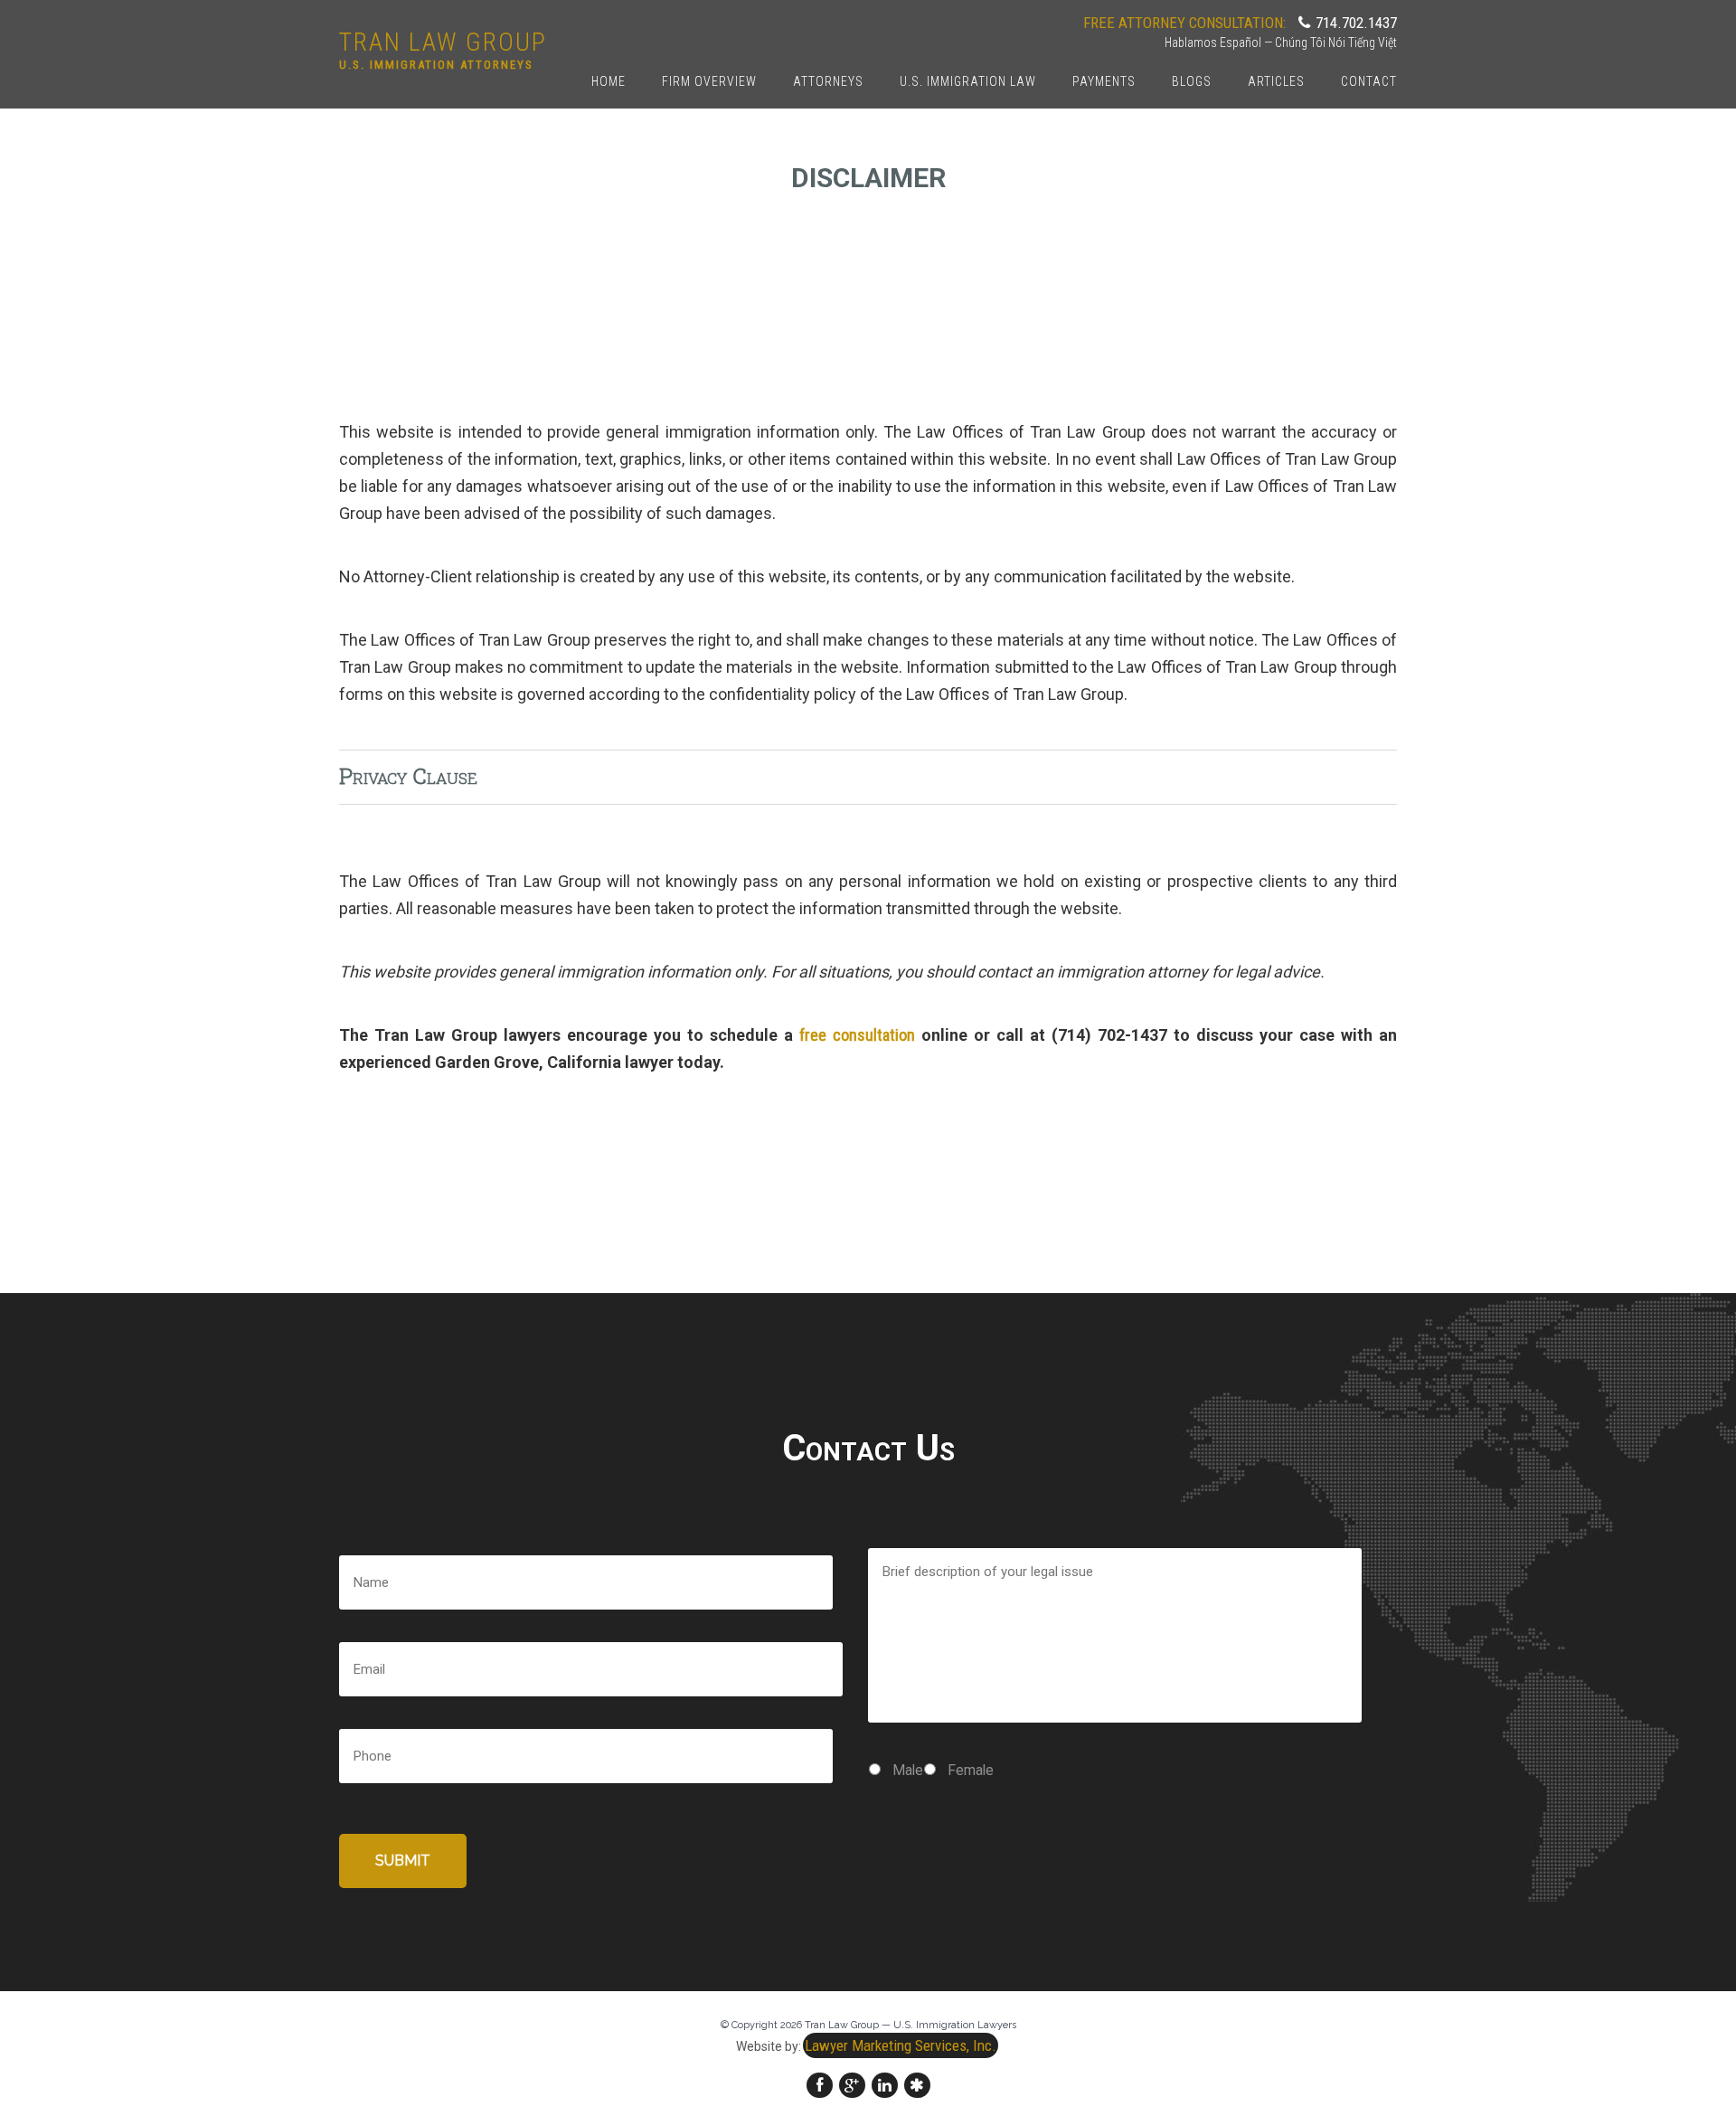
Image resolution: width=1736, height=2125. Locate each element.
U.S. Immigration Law (968, 81)
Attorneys (828, 81)
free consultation (857, 1035)
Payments (1104, 81)
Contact (1369, 81)
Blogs (1192, 81)
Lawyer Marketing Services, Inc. (901, 2045)
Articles (1276, 81)
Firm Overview (709, 81)
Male (908, 1770)
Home (609, 81)
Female (971, 1770)
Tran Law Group (443, 42)
